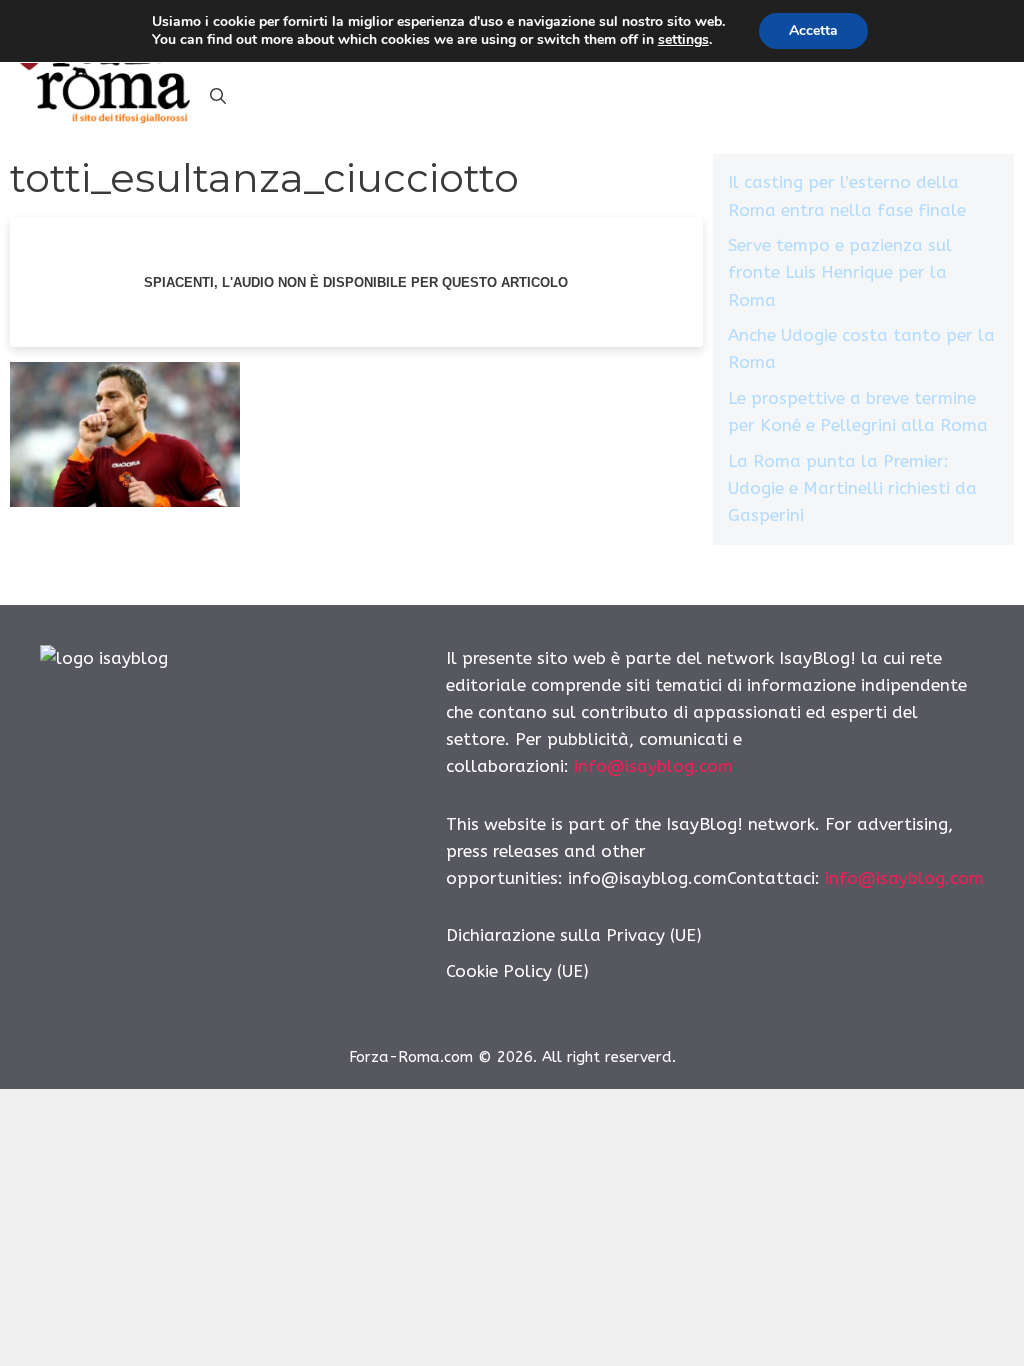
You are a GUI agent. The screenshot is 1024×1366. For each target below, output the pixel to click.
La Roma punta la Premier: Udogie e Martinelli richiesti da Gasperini (852, 488)
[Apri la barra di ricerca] (218, 97)
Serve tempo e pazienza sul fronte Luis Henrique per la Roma (840, 272)
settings (683, 40)
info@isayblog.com (653, 766)
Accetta (813, 30)
